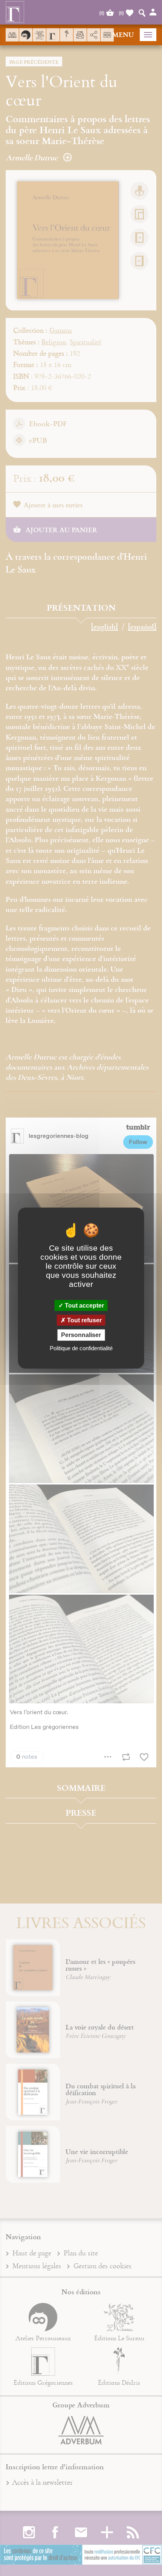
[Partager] (94, 35)
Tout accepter (84, 1306)
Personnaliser (81, 1335)
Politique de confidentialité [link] (81, 1348)
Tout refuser (84, 1320)
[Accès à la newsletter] (80, 35)
